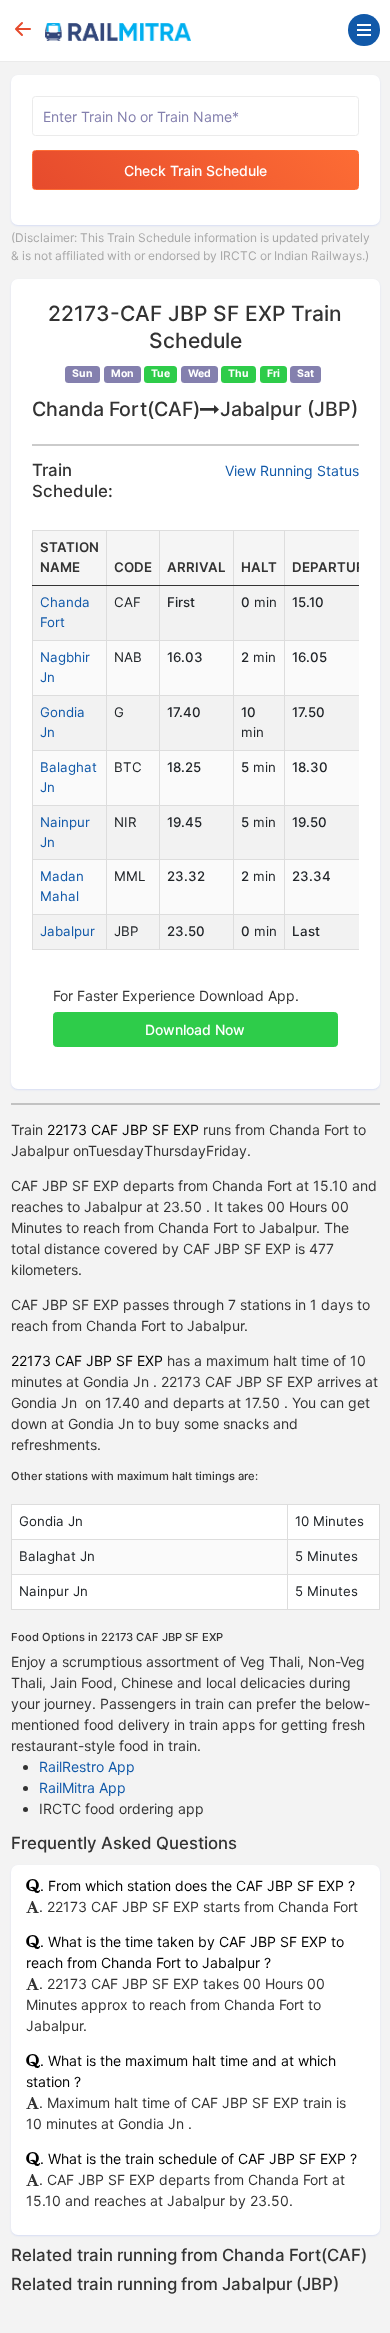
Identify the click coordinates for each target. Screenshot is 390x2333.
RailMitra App (82, 1787)
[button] (195, 1019)
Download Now (195, 1029)
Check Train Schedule (195, 170)
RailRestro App (87, 1766)
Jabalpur (67, 931)
